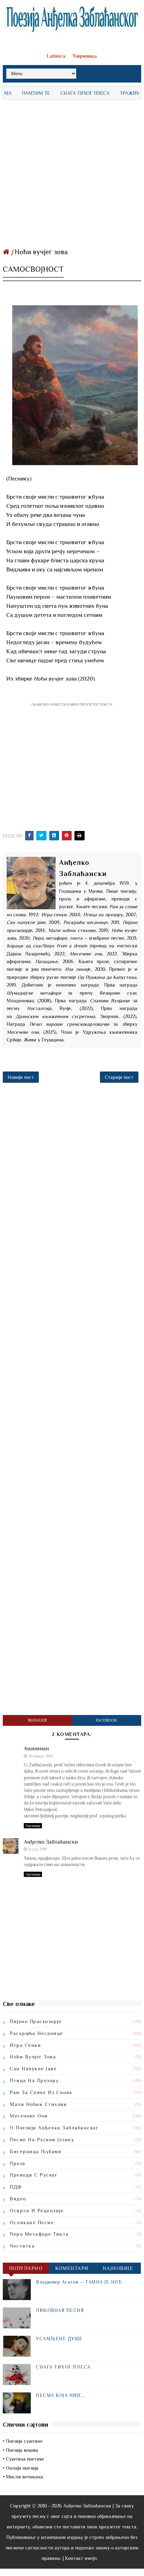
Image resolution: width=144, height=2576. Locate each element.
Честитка (22, 2246)
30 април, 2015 (40, 1756)
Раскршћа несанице (37, 2033)
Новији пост (21, 1077)
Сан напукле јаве (33, 2069)
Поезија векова (22, 2450)
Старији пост (119, 1077)
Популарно (26, 2268)
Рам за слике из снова (41, 2092)
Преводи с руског (34, 2175)
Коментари (72, 2268)
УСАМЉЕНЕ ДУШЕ (59, 2339)
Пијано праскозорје (36, 2021)
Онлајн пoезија (22, 2468)
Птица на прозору (34, 2080)
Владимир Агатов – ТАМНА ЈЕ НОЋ (79, 2282)
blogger (37, 1720)
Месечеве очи (29, 2116)
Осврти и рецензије (37, 2211)
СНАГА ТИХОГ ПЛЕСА (69, 93)
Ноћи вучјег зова (41, 252)
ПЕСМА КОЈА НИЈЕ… (60, 2395)
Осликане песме (32, 2222)
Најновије (118, 2268)
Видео (18, 2199)
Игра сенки (25, 2045)
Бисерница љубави (35, 2151)
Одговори (33, 1826)
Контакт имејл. (81, 2558)
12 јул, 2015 (37, 1849)
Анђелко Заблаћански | (88, 2506)
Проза (18, 2163)
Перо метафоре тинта (39, 2234)
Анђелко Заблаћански (51, 1842)
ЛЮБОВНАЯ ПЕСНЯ (60, 2310)
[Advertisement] (72, 172)
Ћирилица (85, 56)
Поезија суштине (24, 2441)
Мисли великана (24, 2477)
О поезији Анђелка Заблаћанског (54, 2128)
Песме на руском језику (42, 2140)
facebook (106, 1720)
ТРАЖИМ (114, 93)
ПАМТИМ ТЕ (20, 93)
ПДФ (16, 2187)
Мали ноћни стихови (38, 2104)
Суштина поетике (25, 2459)
